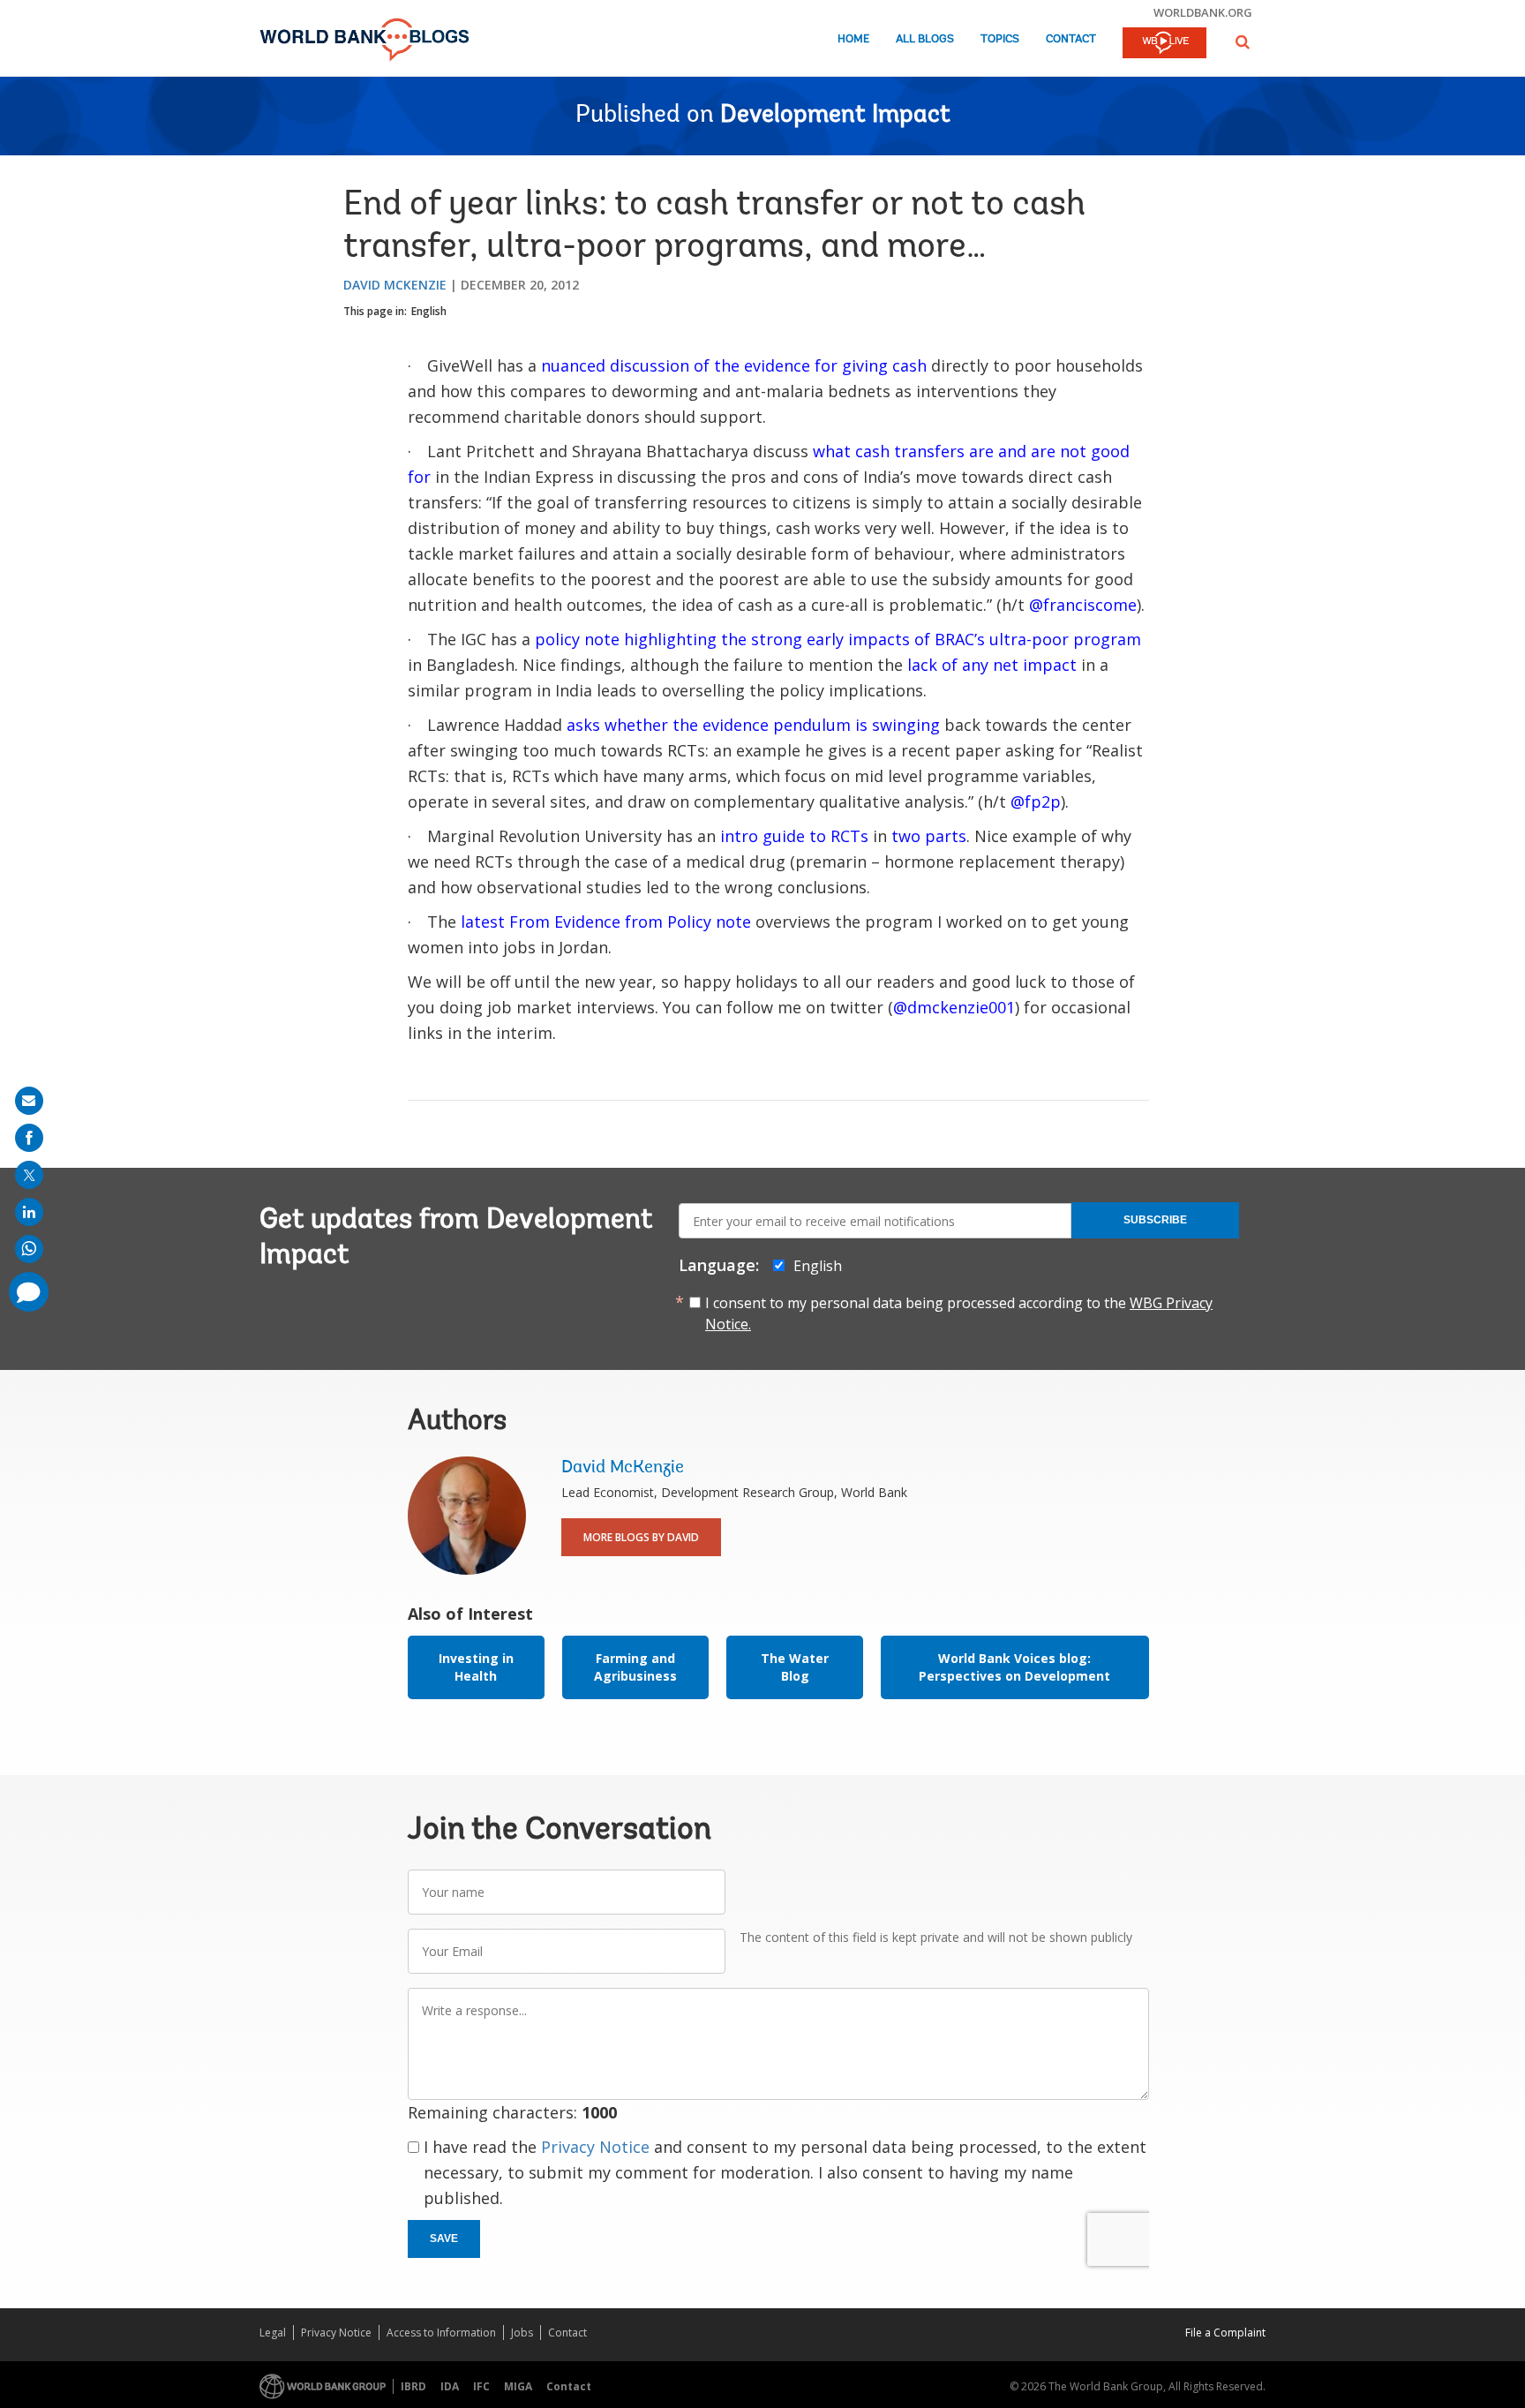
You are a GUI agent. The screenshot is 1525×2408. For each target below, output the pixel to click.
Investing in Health (476, 1667)
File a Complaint (1225, 2333)
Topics (1000, 39)
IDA (450, 2386)
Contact (1071, 39)
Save (444, 2239)
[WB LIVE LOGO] (1164, 44)
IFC (481, 2386)
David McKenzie (395, 285)
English (429, 311)
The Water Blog (795, 1667)
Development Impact (835, 116)
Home (853, 39)
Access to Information (441, 2333)
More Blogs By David (641, 1537)
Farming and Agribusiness (635, 1667)
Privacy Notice (595, 2147)
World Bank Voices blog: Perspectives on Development (1014, 1667)
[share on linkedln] (29, 1212)
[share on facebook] (29, 1138)
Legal (273, 2333)
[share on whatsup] (29, 1249)
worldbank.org (1203, 12)
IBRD (413, 2386)
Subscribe (1155, 1220)
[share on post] (29, 1175)
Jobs (522, 2333)
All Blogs (925, 39)
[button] (1243, 42)
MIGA (518, 2386)
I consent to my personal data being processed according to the (959, 1313)
